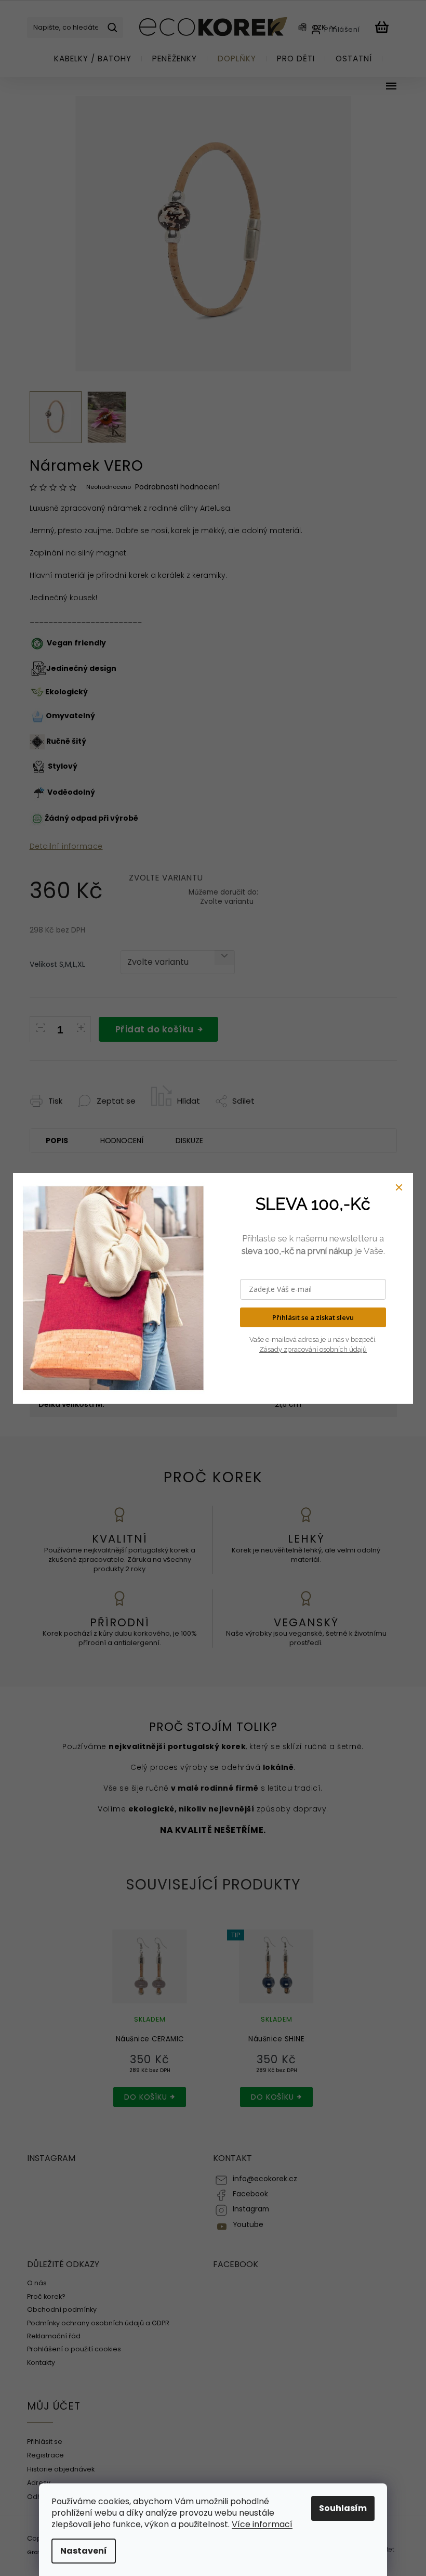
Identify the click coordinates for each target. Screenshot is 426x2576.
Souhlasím (343, 2508)
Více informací (262, 2524)
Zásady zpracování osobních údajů (313, 1349)
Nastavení (84, 2551)
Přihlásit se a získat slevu (313, 1317)
